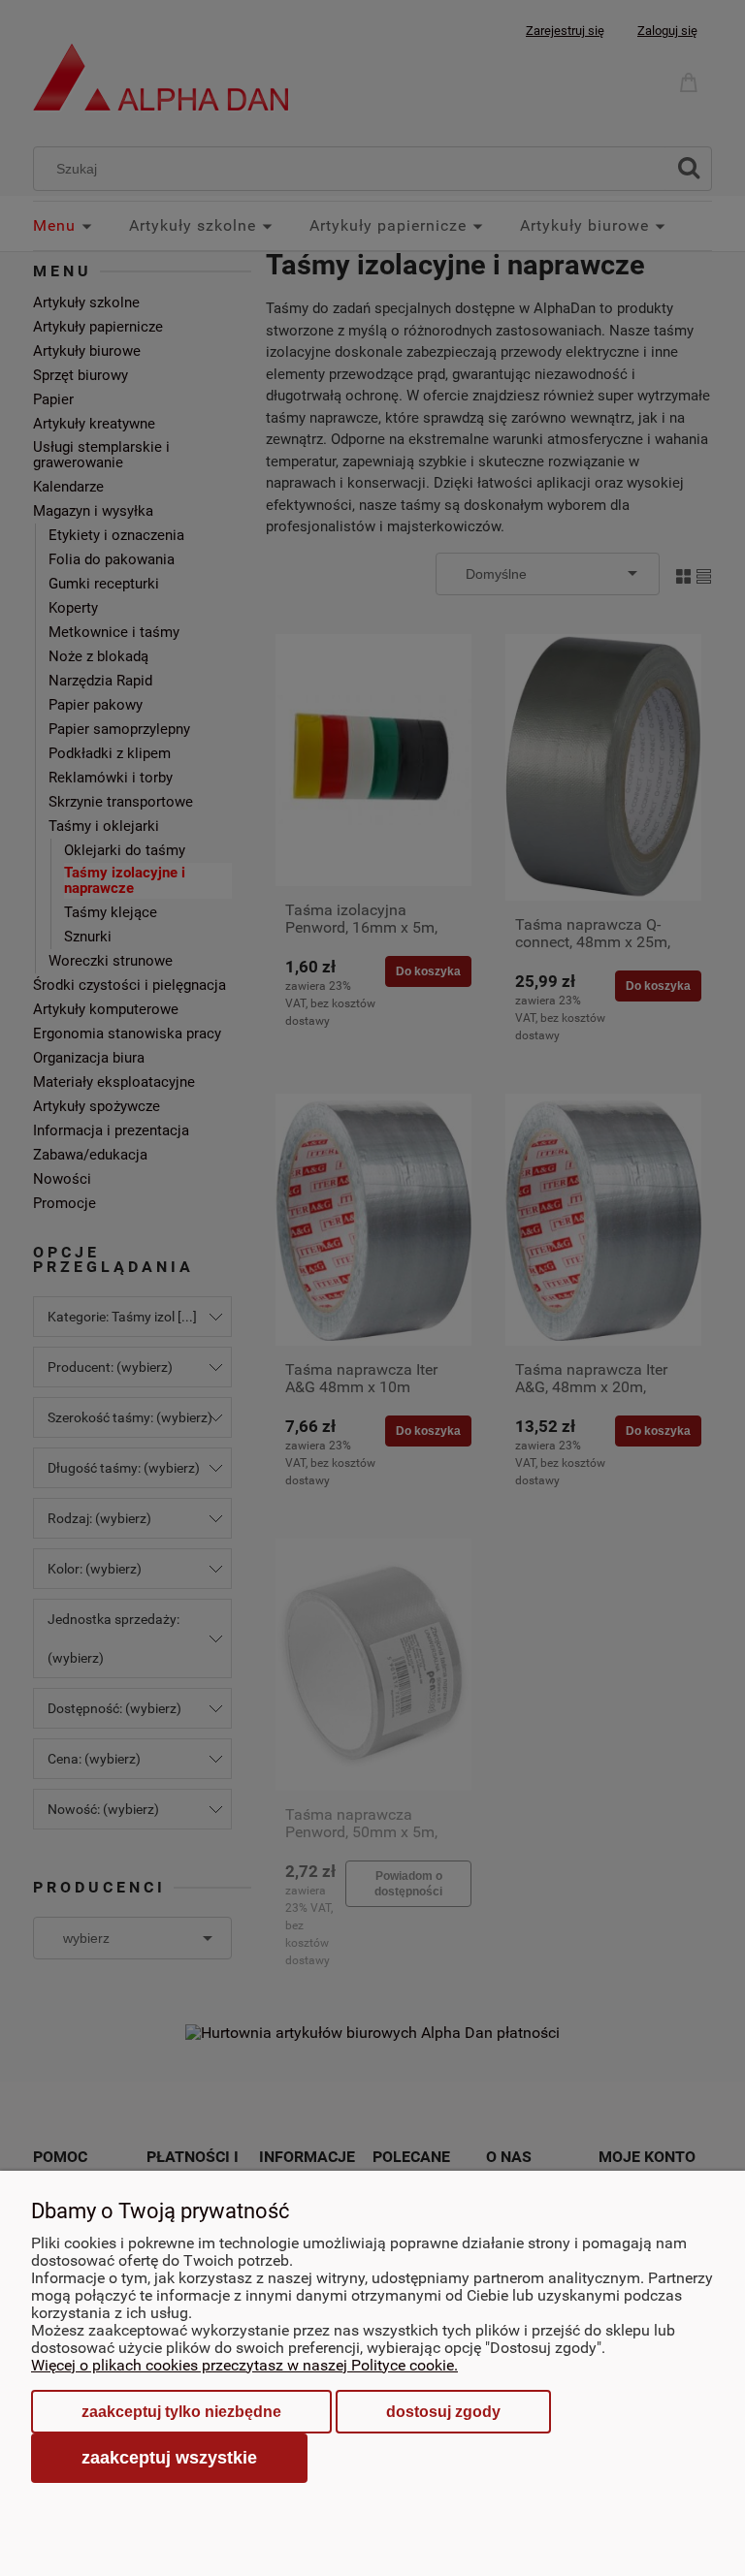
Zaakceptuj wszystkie (169, 2457)
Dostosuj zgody (443, 2412)
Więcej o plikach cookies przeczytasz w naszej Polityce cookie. (244, 2365)
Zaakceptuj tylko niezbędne (181, 2412)
